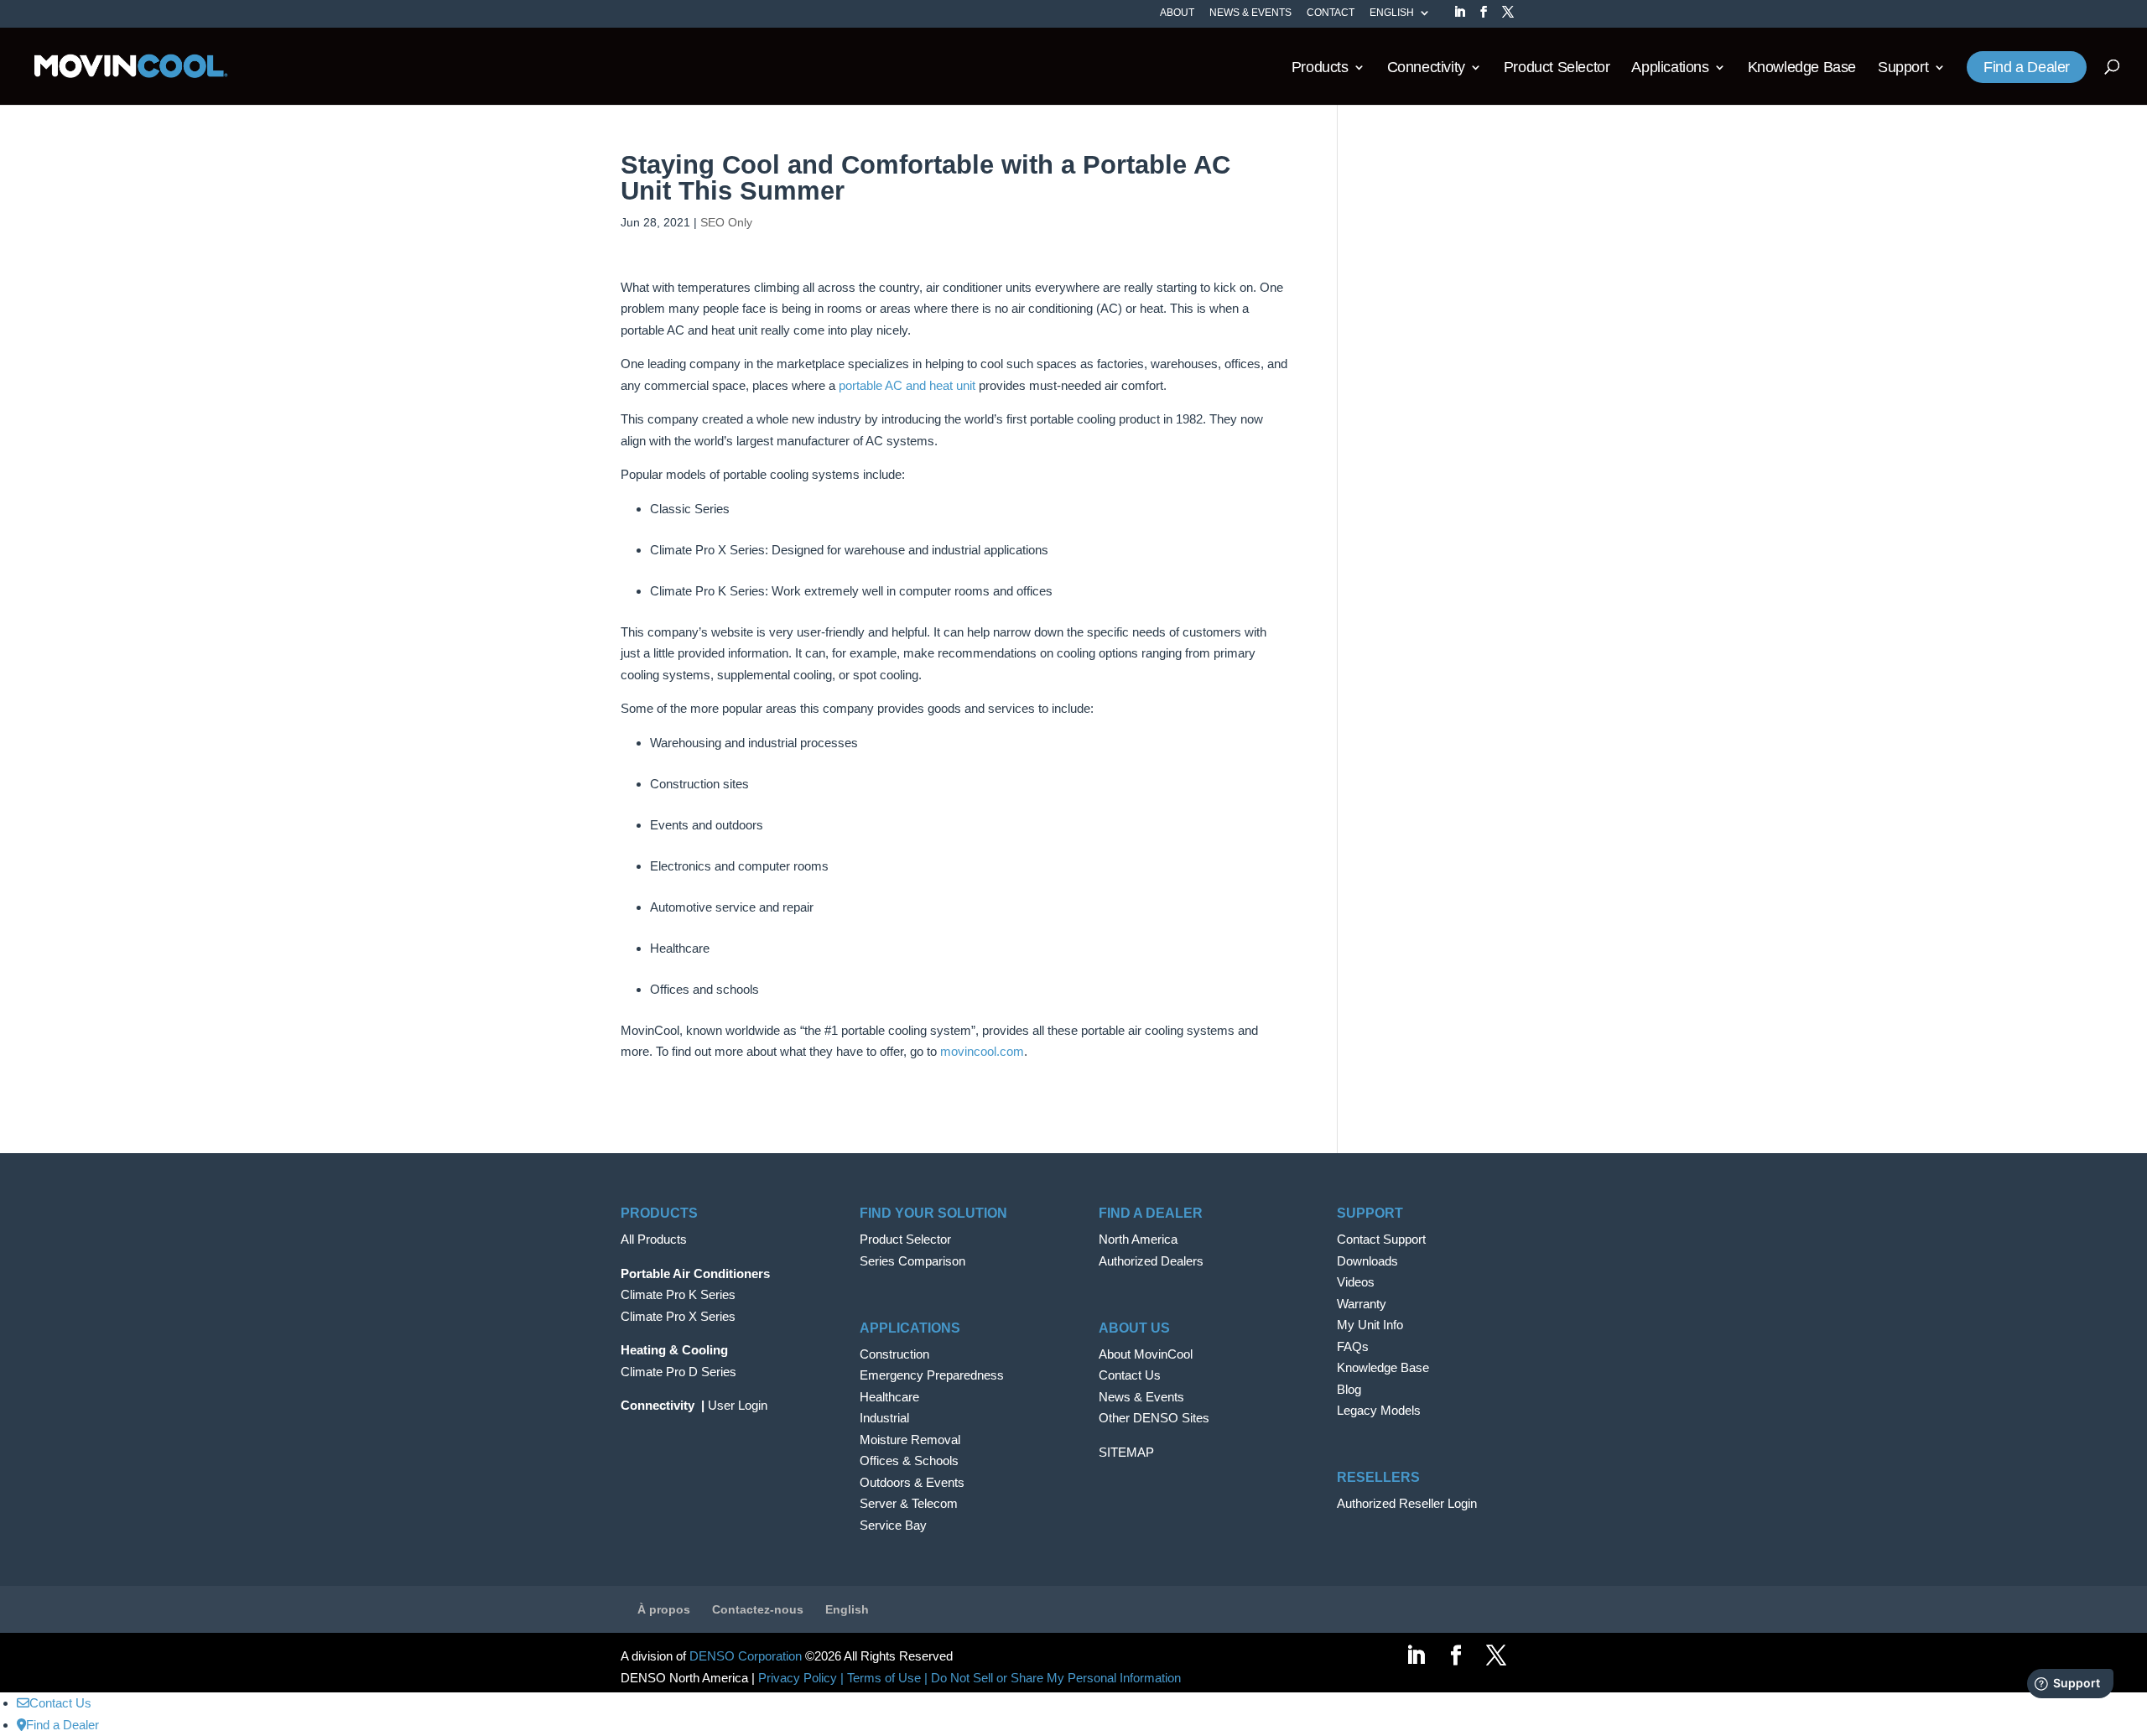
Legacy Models (1379, 1410)
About (1177, 13)
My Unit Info (1370, 1325)
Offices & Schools (909, 1461)
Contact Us (1130, 1375)
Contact (1331, 13)
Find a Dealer (2027, 68)
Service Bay (893, 1525)
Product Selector (1557, 68)
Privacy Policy (798, 1678)
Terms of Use (884, 1678)
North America (1138, 1239)
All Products (654, 1239)
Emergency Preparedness (932, 1375)
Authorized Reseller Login (1407, 1503)
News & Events (1250, 13)
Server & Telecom (909, 1503)
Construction (894, 1354)
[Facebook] (1484, 17)
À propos (664, 1609)
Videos (1356, 1282)
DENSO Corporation (746, 1656)
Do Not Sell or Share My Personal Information (1056, 1678)
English (1392, 13)
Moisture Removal (910, 1440)
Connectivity (1426, 68)
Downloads (1367, 1261)
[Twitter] (1508, 17)
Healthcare (889, 1397)
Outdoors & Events (912, 1482)
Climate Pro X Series (678, 1316)
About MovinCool (1146, 1354)
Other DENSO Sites (1154, 1418)
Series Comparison (912, 1261)
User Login (738, 1405)
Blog (1349, 1389)
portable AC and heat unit (907, 385)
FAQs (1353, 1346)
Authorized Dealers (1151, 1261)
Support (1903, 68)
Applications (1670, 68)
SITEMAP (1126, 1452)
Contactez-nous (758, 1609)
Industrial (884, 1418)
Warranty (1362, 1304)
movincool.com (982, 1051)
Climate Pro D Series (678, 1372)
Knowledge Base (1802, 68)
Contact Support (1381, 1239)
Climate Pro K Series (678, 1294)
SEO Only (726, 222)
